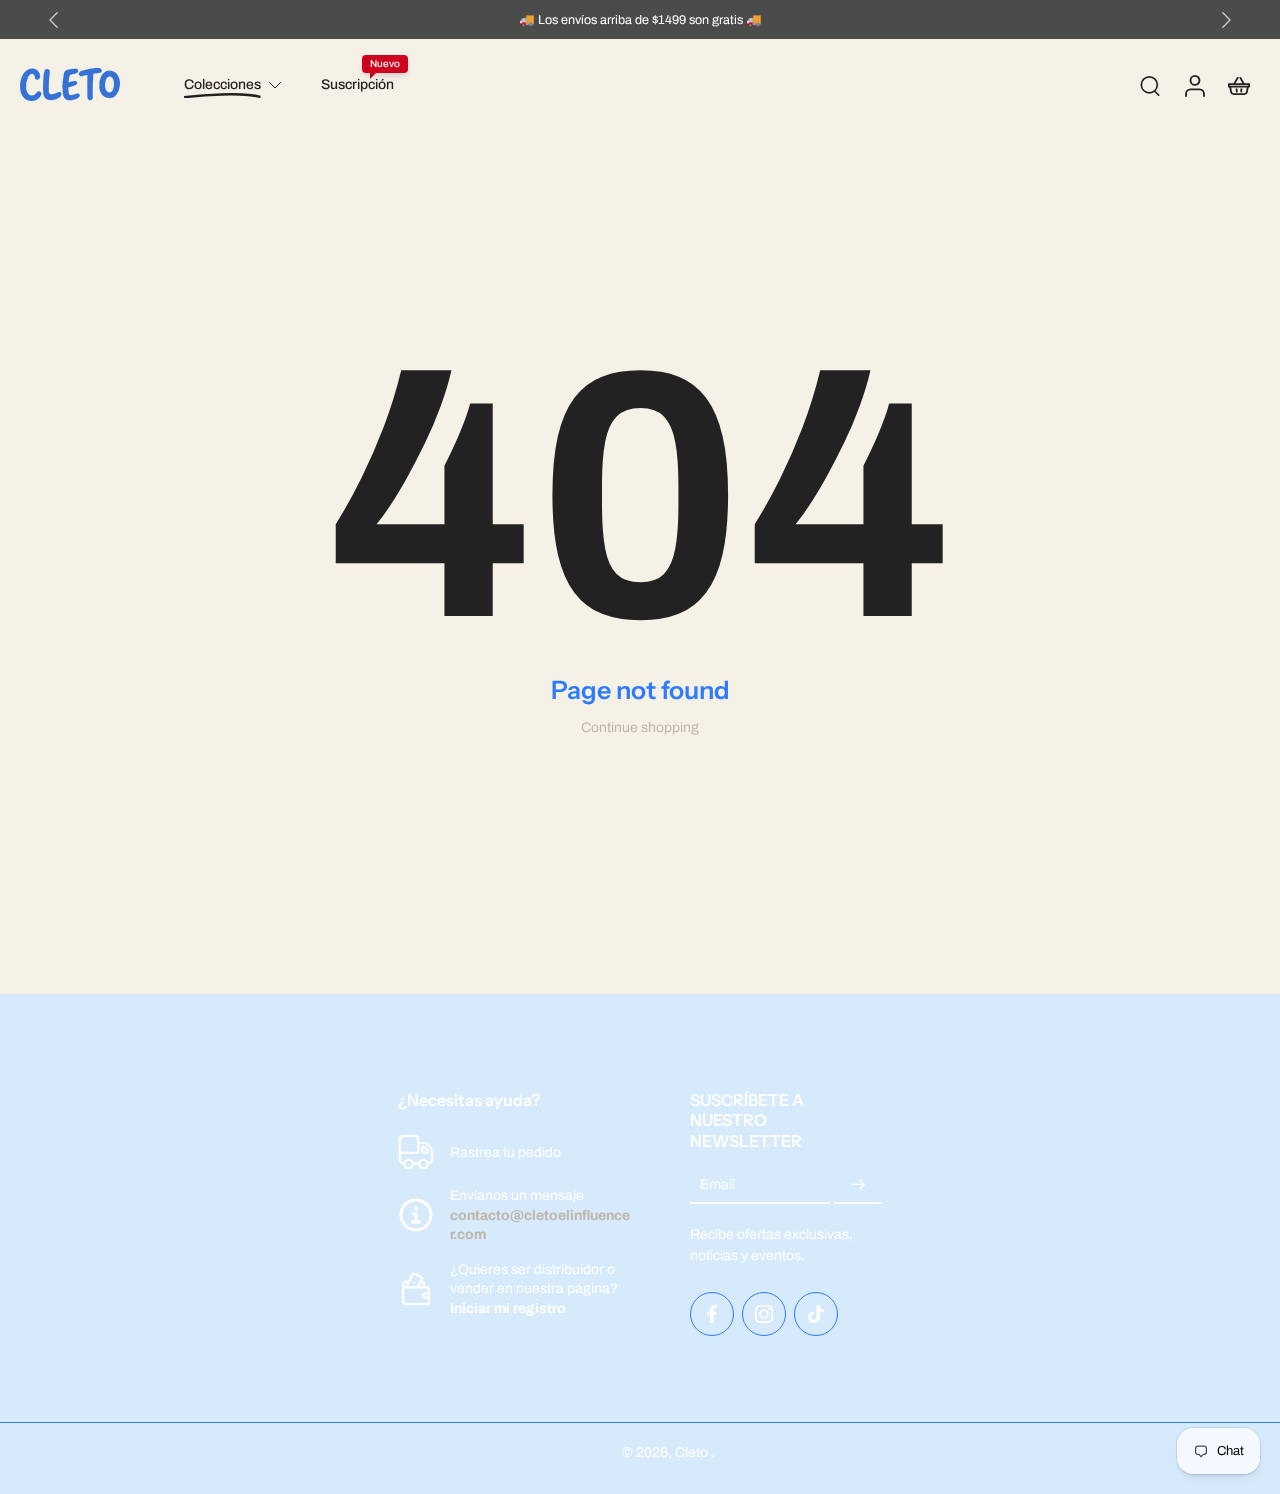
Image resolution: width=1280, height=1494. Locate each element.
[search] (1150, 85)
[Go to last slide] (54, 20)
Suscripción (357, 84)
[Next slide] (1226, 20)
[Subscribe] (858, 1185)
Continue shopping (640, 727)
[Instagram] (764, 1314)
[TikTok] (816, 1314)
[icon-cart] (1238, 85)
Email (717, 1185)
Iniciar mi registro (508, 1307)
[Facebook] (712, 1314)
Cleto (693, 1452)
